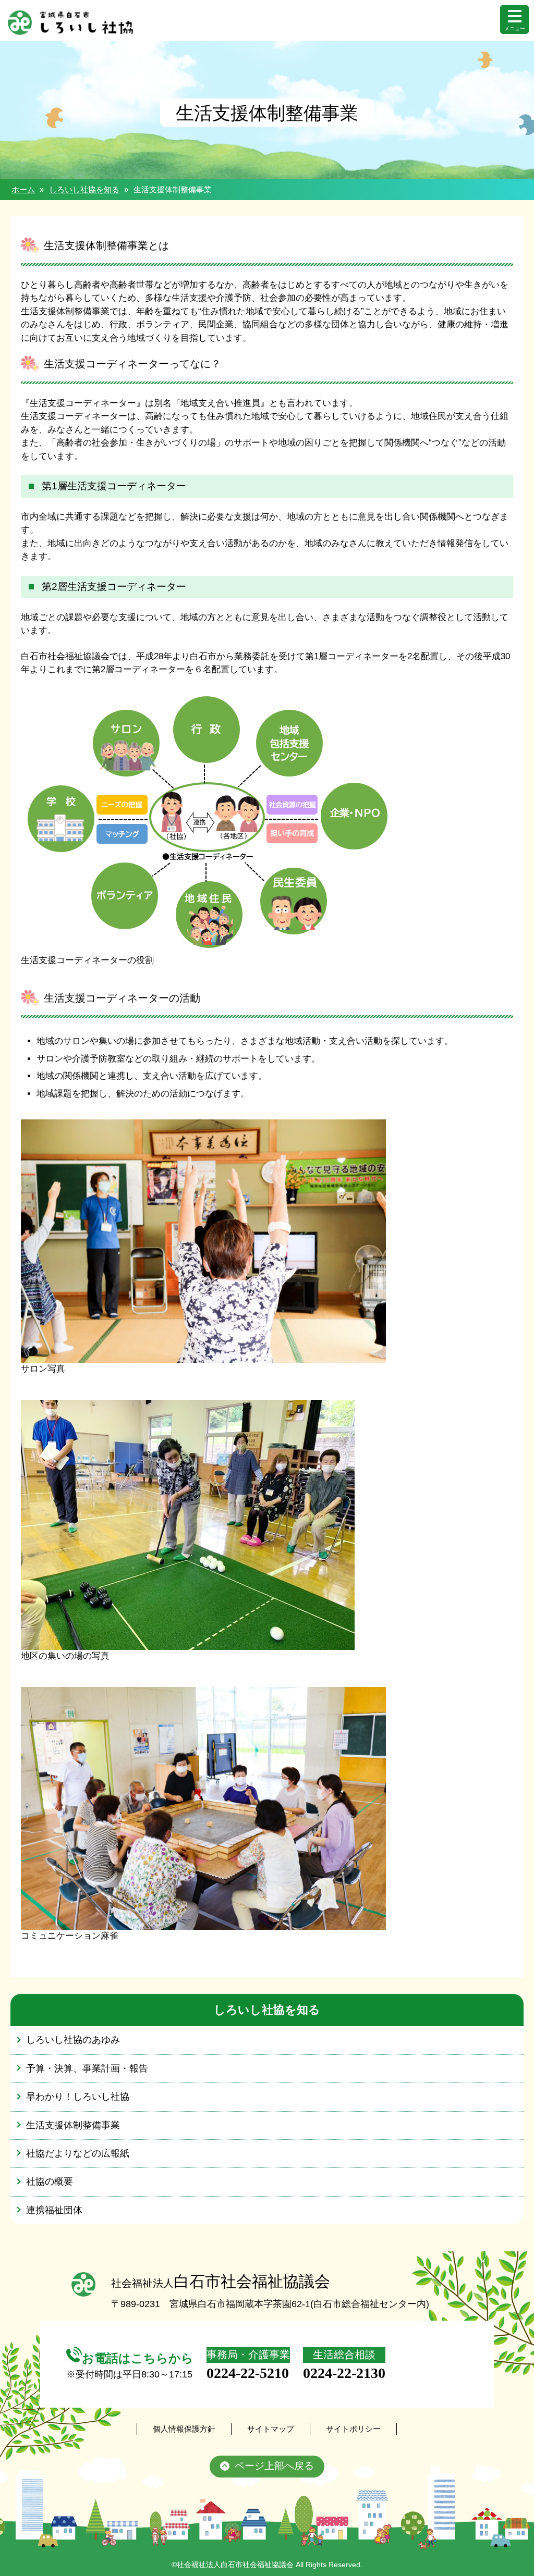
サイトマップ (271, 2429)
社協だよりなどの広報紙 (78, 2153)
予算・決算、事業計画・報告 (87, 2068)
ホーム (23, 189)
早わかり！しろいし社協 (78, 2097)
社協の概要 (50, 2181)
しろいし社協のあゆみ (73, 2040)
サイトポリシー (353, 2429)
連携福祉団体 (54, 2210)
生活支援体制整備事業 (73, 2125)
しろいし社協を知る (84, 189)
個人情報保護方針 (184, 2429)
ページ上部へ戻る (274, 2466)
